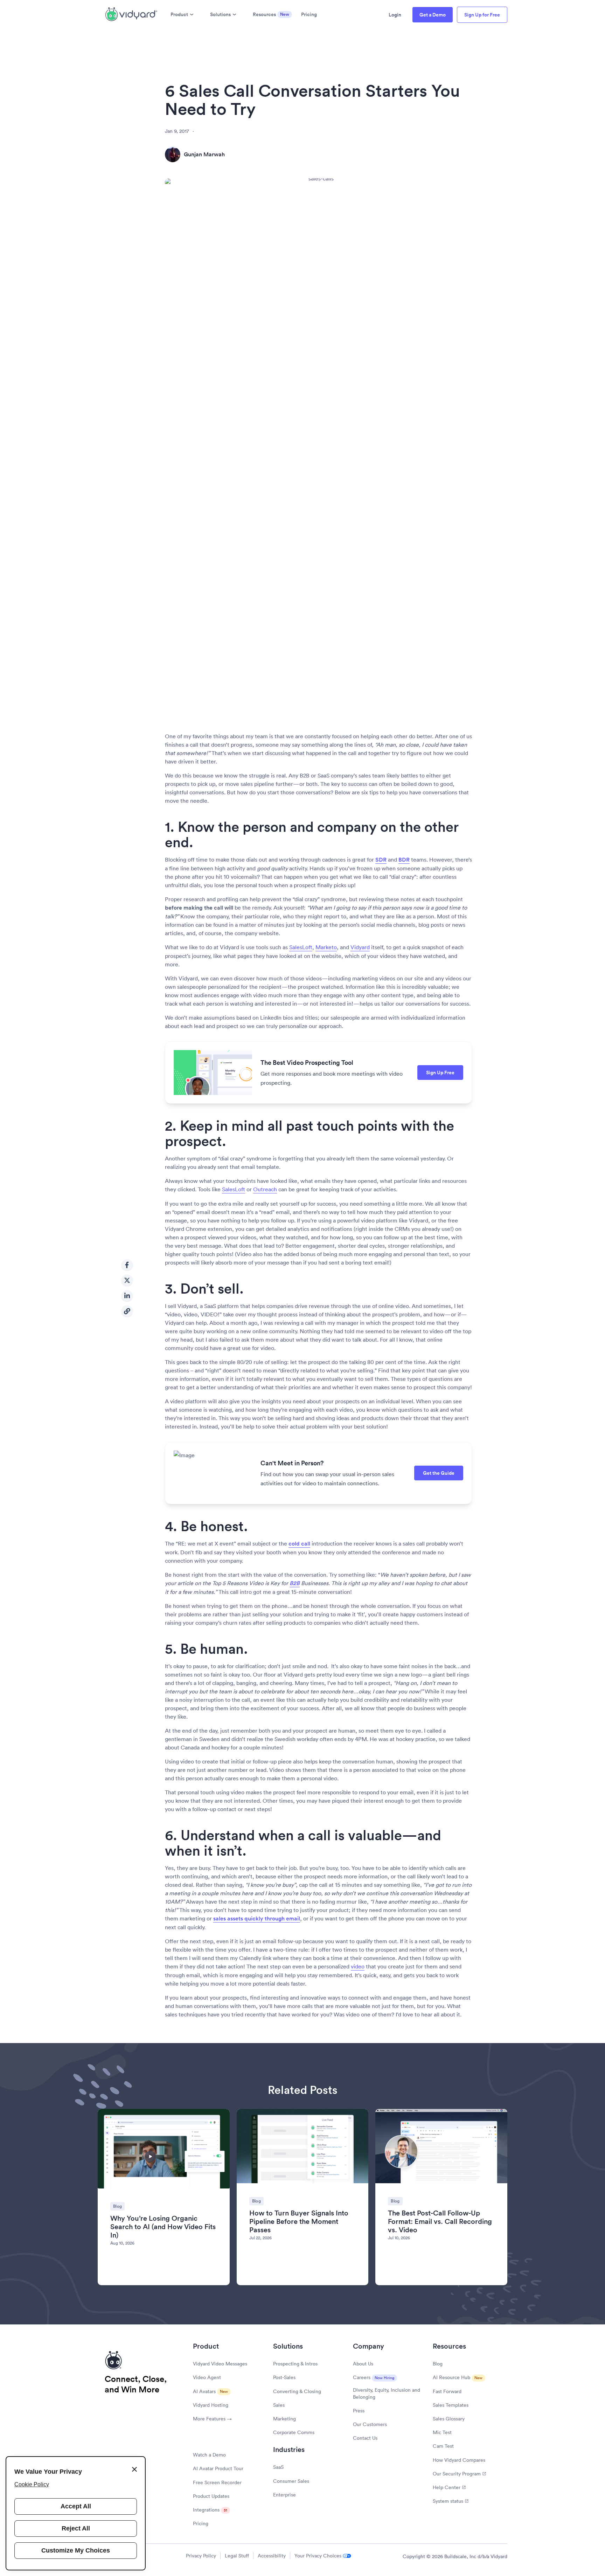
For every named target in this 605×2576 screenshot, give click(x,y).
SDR (381, 860)
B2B (295, 1583)
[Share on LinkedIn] (127, 1296)
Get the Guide (439, 1473)
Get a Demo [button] (433, 15)
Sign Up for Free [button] (482, 15)
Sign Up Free (440, 1073)
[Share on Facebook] (127, 1265)
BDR (404, 860)
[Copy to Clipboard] (127, 1311)
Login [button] (395, 15)
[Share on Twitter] (127, 1280)
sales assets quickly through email (257, 1919)
